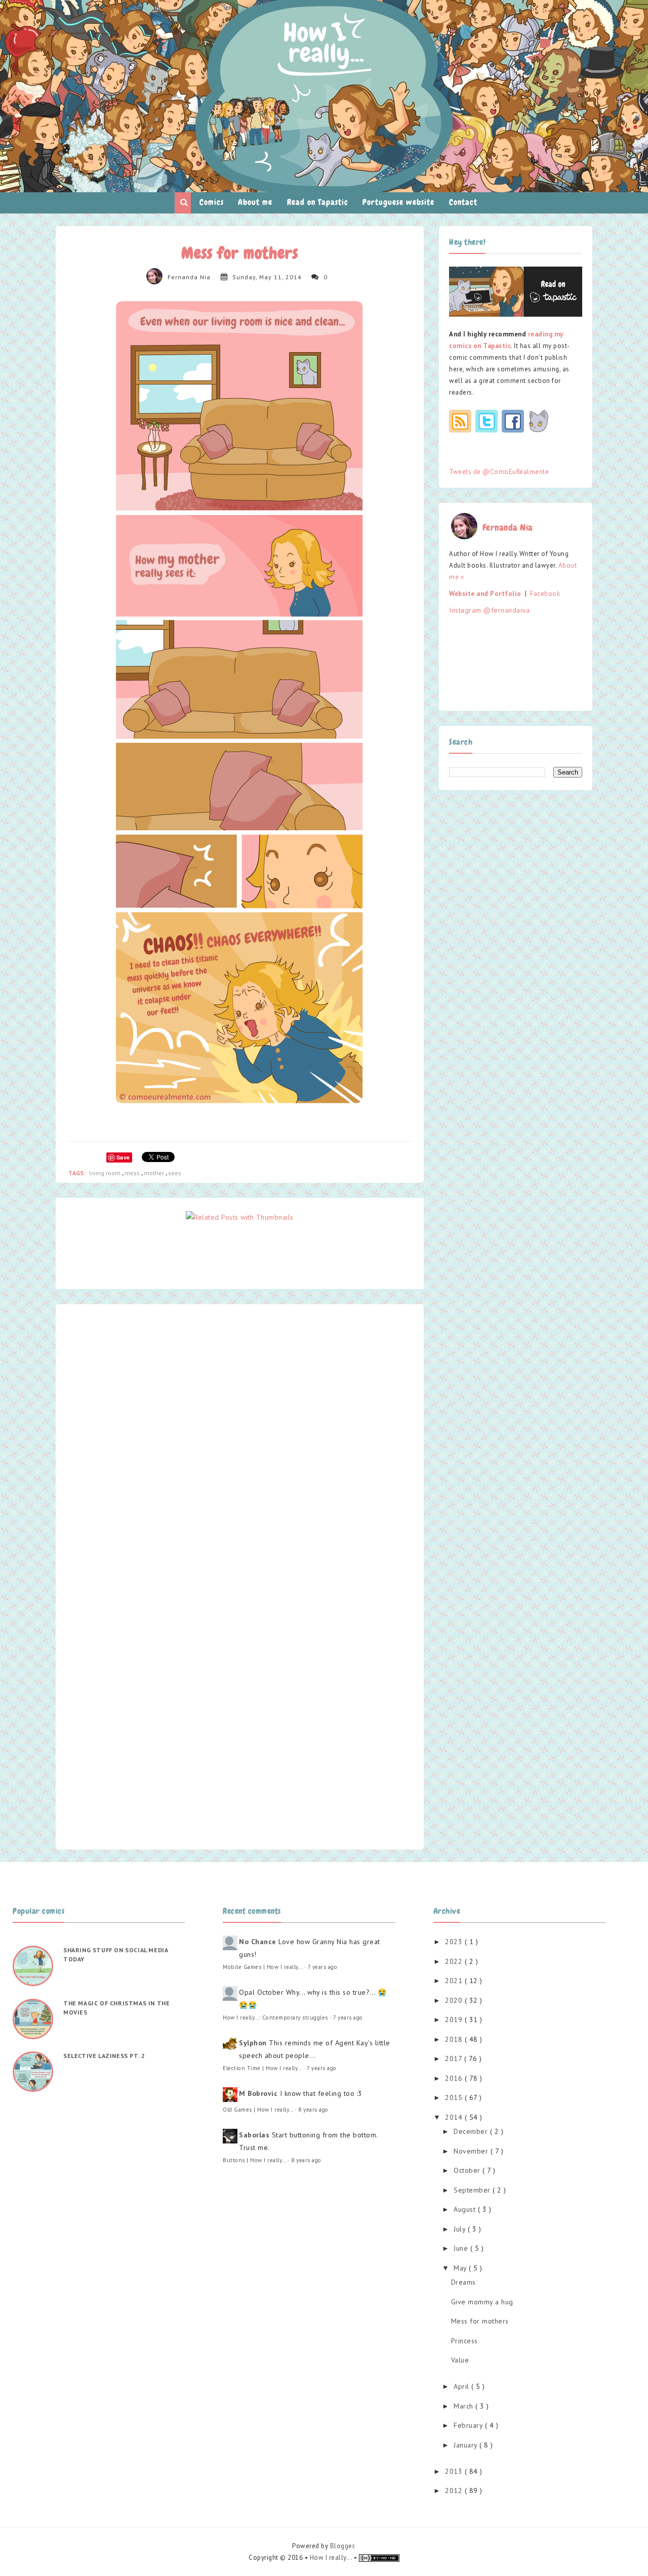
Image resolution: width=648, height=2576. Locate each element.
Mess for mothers (480, 2321)
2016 (455, 2078)
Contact (463, 202)
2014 (455, 2117)
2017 (455, 2058)
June (462, 2248)
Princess (464, 2341)
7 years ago (323, 1967)
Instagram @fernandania (489, 610)
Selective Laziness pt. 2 (104, 2056)
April (462, 2386)
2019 (455, 2020)
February (469, 2425)
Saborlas (254, 2135)
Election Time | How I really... (262, 2068)
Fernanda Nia (189, 277)
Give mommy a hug (482, 2302)
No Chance (258, 1942)
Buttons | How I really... (254, 2160)
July (461, 2229)
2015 (455, 2097)
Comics (212, 202)
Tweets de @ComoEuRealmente (499, 472)
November (472, 2151)
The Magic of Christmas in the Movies (116, 2008)
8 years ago (313, 2110)
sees (175, 1173)
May (461, 2268)
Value (460, 2360)
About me (255, 202)
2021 (455, 1981)
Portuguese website (398, 202)
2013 (455, 2471)
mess (133, 1173)
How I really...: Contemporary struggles (275, 2017)
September (473, 2190)
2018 (455, 2039)
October (468, 2170)
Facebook (545, 594)
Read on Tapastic (318, 202)
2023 (455, 1942)
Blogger (342, 2546)
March (464, 2406)
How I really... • (334, 2558)
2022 (455, 1961)
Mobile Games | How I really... (262, 1967)
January (467, 2445)
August (466, 2209)
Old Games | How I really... (258, 2110)
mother (155, 1173)
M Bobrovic (258, 2093)
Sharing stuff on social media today (115, 1955)
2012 (455, 2491)
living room (106, 1173)
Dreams (463, 2282)
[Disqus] (240, 1443)
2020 (455, 2000)
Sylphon (253, 2043)
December (472, 2131)
